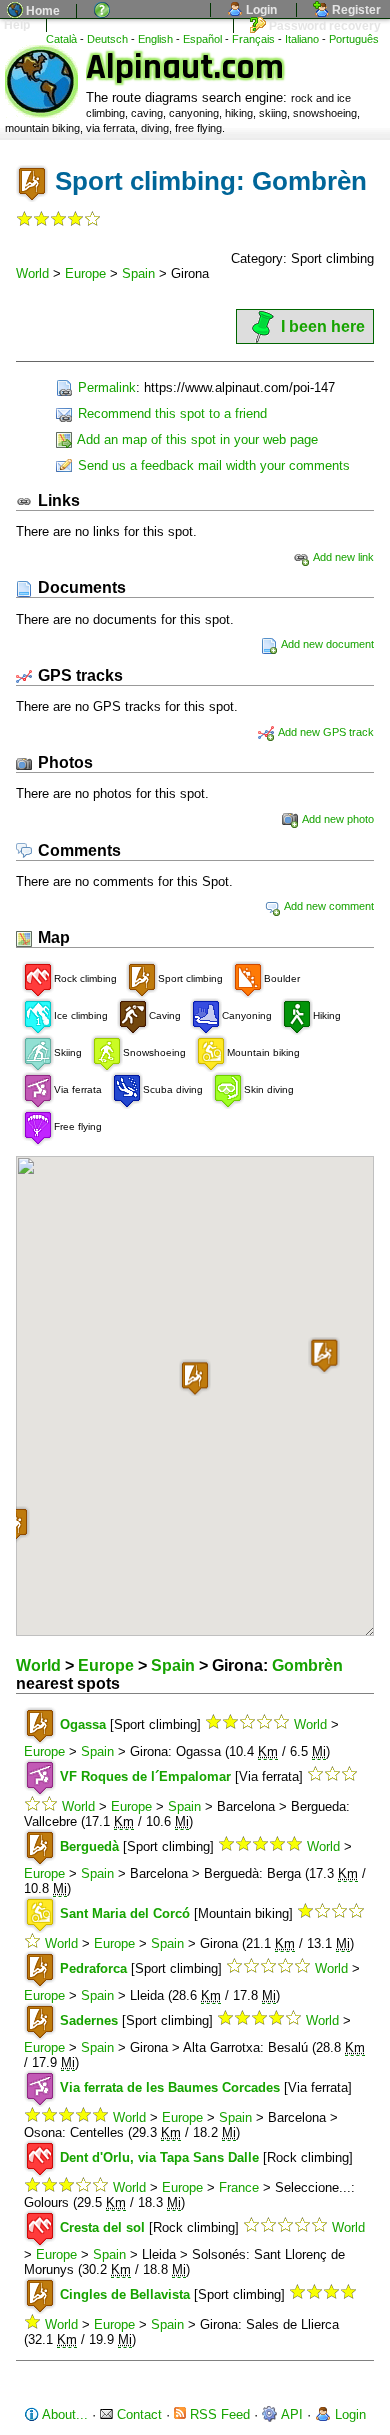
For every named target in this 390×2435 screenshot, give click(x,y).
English (155, 39)
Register (355, 10)
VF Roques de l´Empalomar (145, 1776)
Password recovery (323, 26)
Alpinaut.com (185, 67)
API (290, 2414)
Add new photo (337, 819)
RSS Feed (218, 2414)
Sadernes (89, 2020)
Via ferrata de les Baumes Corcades (170, 2087)
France (239, 2187)
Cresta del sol (102, 2227)
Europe (85, 273)
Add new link (342, 557)
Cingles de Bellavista (125, 2294)
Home (41, 11)
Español (202, 39)
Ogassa (83, 1724)
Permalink (105, 387)
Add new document (326, 644)
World (32, 273)
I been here (323, 326)
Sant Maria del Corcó (125, 1913)
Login (260, 10)
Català (61, 39)
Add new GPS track (325, 732)
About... (63, 2414)
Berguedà (89, 1846)
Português (354, 39)
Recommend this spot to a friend (170, 413)
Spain (138, 273)
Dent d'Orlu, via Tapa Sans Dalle (159, 2157)
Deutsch (107, 39)
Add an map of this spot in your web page (196, 439)
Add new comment (328, 906)
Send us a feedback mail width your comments (212, 465)
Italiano (302, 39)
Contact (137, 2414)
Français (253, 39)
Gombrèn (307, 1665)
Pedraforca (93, 1968)
